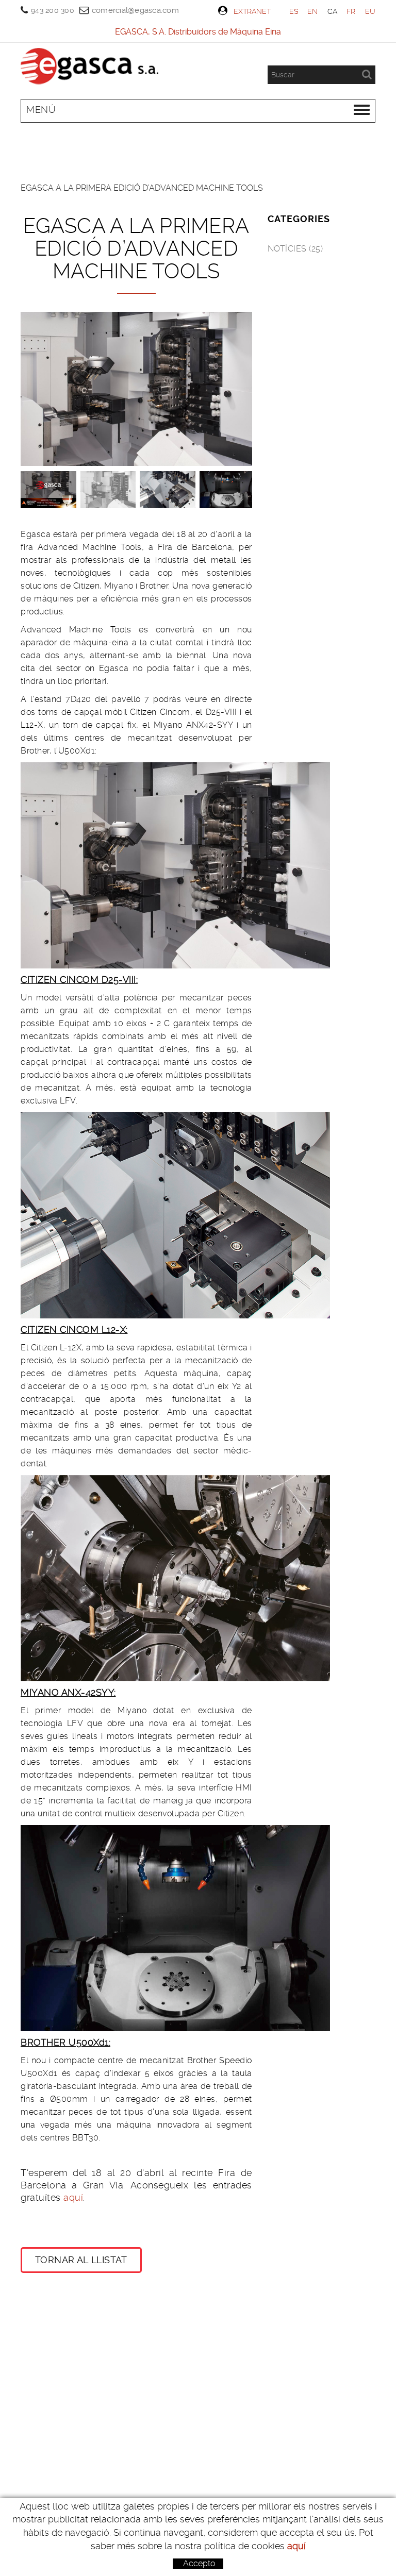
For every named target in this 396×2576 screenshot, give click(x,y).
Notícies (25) (295, 249)
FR (351, 11)
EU (370, 11)
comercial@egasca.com (135, 10)
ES (294, 11)
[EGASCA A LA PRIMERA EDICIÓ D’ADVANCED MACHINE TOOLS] (136, 389)
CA (333, 11)
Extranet (252, 11)
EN (313, 11)
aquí (73, 2197)
